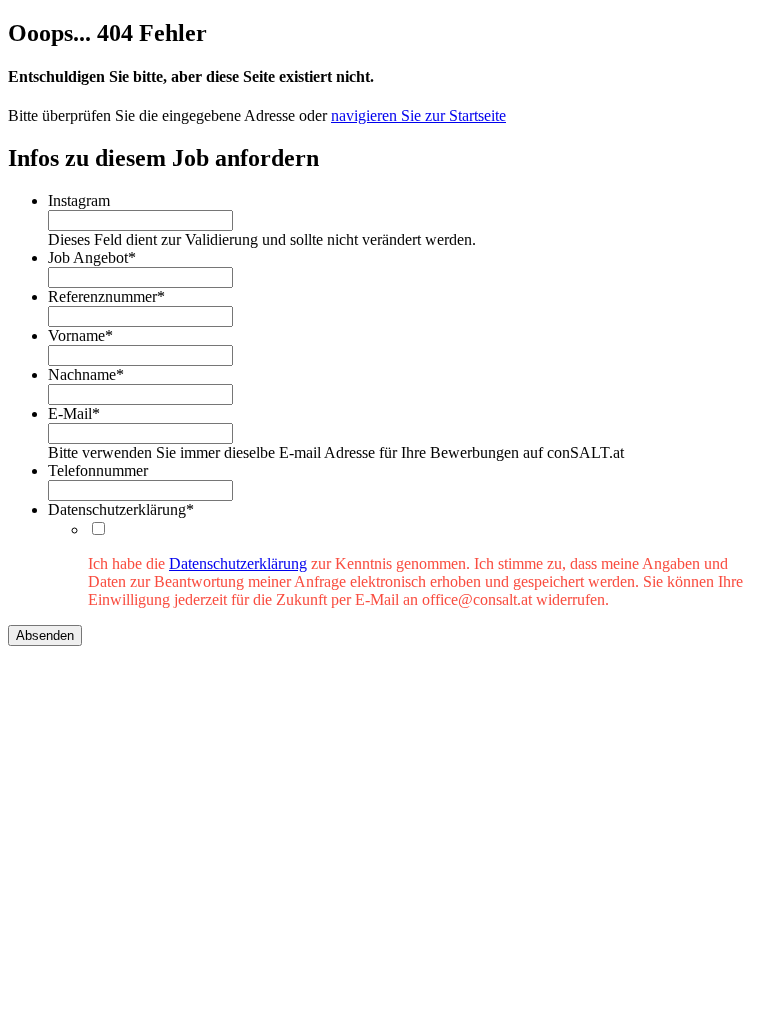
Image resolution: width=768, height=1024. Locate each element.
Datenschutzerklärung (238, 563)
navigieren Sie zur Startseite (418, 115)
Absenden (45, 635)
